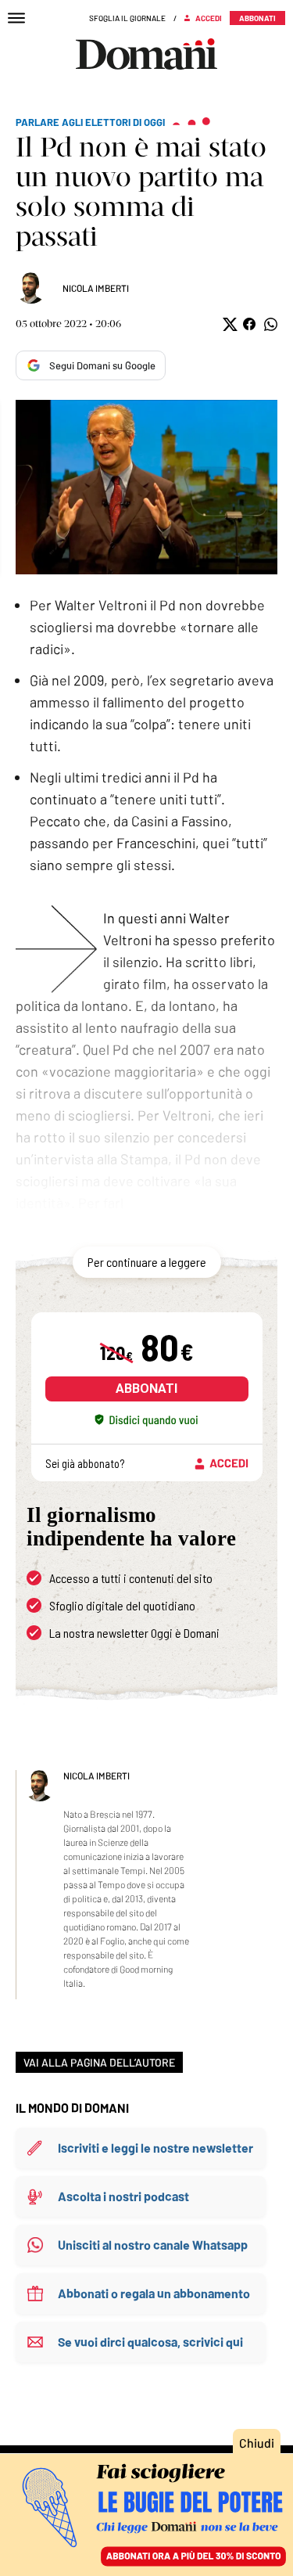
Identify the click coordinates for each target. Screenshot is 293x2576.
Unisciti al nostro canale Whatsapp (153, 2245)
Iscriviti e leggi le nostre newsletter (155, 2148)
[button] (229, 324)
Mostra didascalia (146, 487)
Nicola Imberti (96, 288)
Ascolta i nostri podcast (123, 2196)
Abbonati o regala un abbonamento (154, 2293)
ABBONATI (146, 1389)
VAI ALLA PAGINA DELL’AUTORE (99, 2062)
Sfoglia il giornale (127, 18)
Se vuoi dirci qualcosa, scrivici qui (150, 2342)
